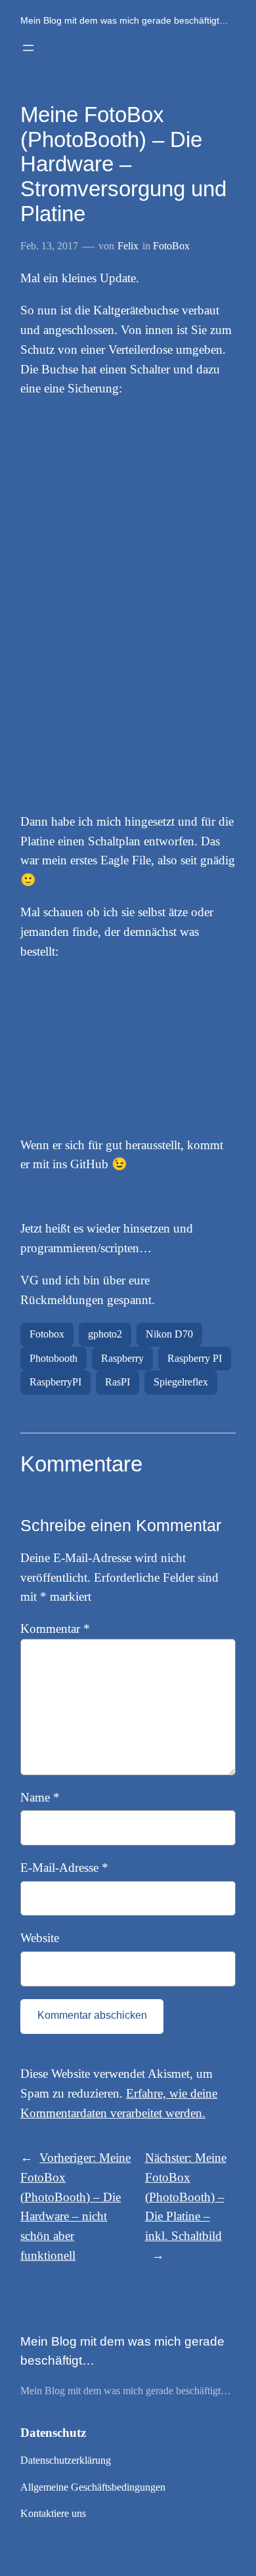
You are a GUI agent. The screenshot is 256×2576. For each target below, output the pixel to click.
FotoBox (171, 246)
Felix (128, 246)
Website (40, 1938)
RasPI (117, 1382)
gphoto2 (105, 1334)
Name (40, 1797)
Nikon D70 (169, 1334)
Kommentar (55, 1629)
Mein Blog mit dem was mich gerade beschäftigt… (124, 20)
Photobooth (53, 1358)
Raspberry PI (195, 1358)
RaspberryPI (55, 1382)
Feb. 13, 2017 (49, 246)
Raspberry (122, 1358)
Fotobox (47, 1334)
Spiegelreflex (181, 1382)
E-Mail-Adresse (64, 1868)
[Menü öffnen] (28, 48)
